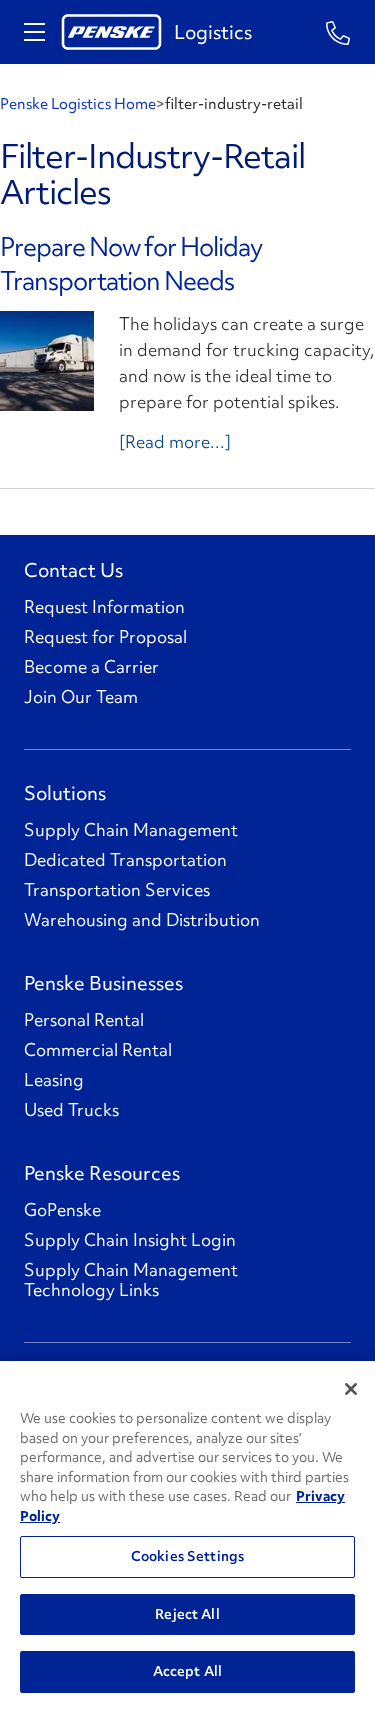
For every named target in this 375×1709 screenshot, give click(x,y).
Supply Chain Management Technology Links (131, 1280)
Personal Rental (84, 1020)
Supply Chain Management (131, 830)
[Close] (351, 1389)
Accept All (187, 1671)
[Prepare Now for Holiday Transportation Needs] (47, 361)
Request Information (104, 607)
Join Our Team (81, 697)
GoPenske (62, 1210)
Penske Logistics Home (78, 104)
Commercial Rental (98, 1050)
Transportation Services (117, 890)
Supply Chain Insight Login (130, 1240)
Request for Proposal (105, 637)
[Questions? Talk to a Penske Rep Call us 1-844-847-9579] (338, 31)
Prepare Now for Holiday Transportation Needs (131, 264)
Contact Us (73, 570)
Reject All (187, 1614)
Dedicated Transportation (125, 860)
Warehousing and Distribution (142, 920)
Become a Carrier (91, 667)
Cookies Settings (187, 1556)
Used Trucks (71, 1110)
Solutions (65, 793)
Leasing (54, 1080)
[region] (187, 1535)
